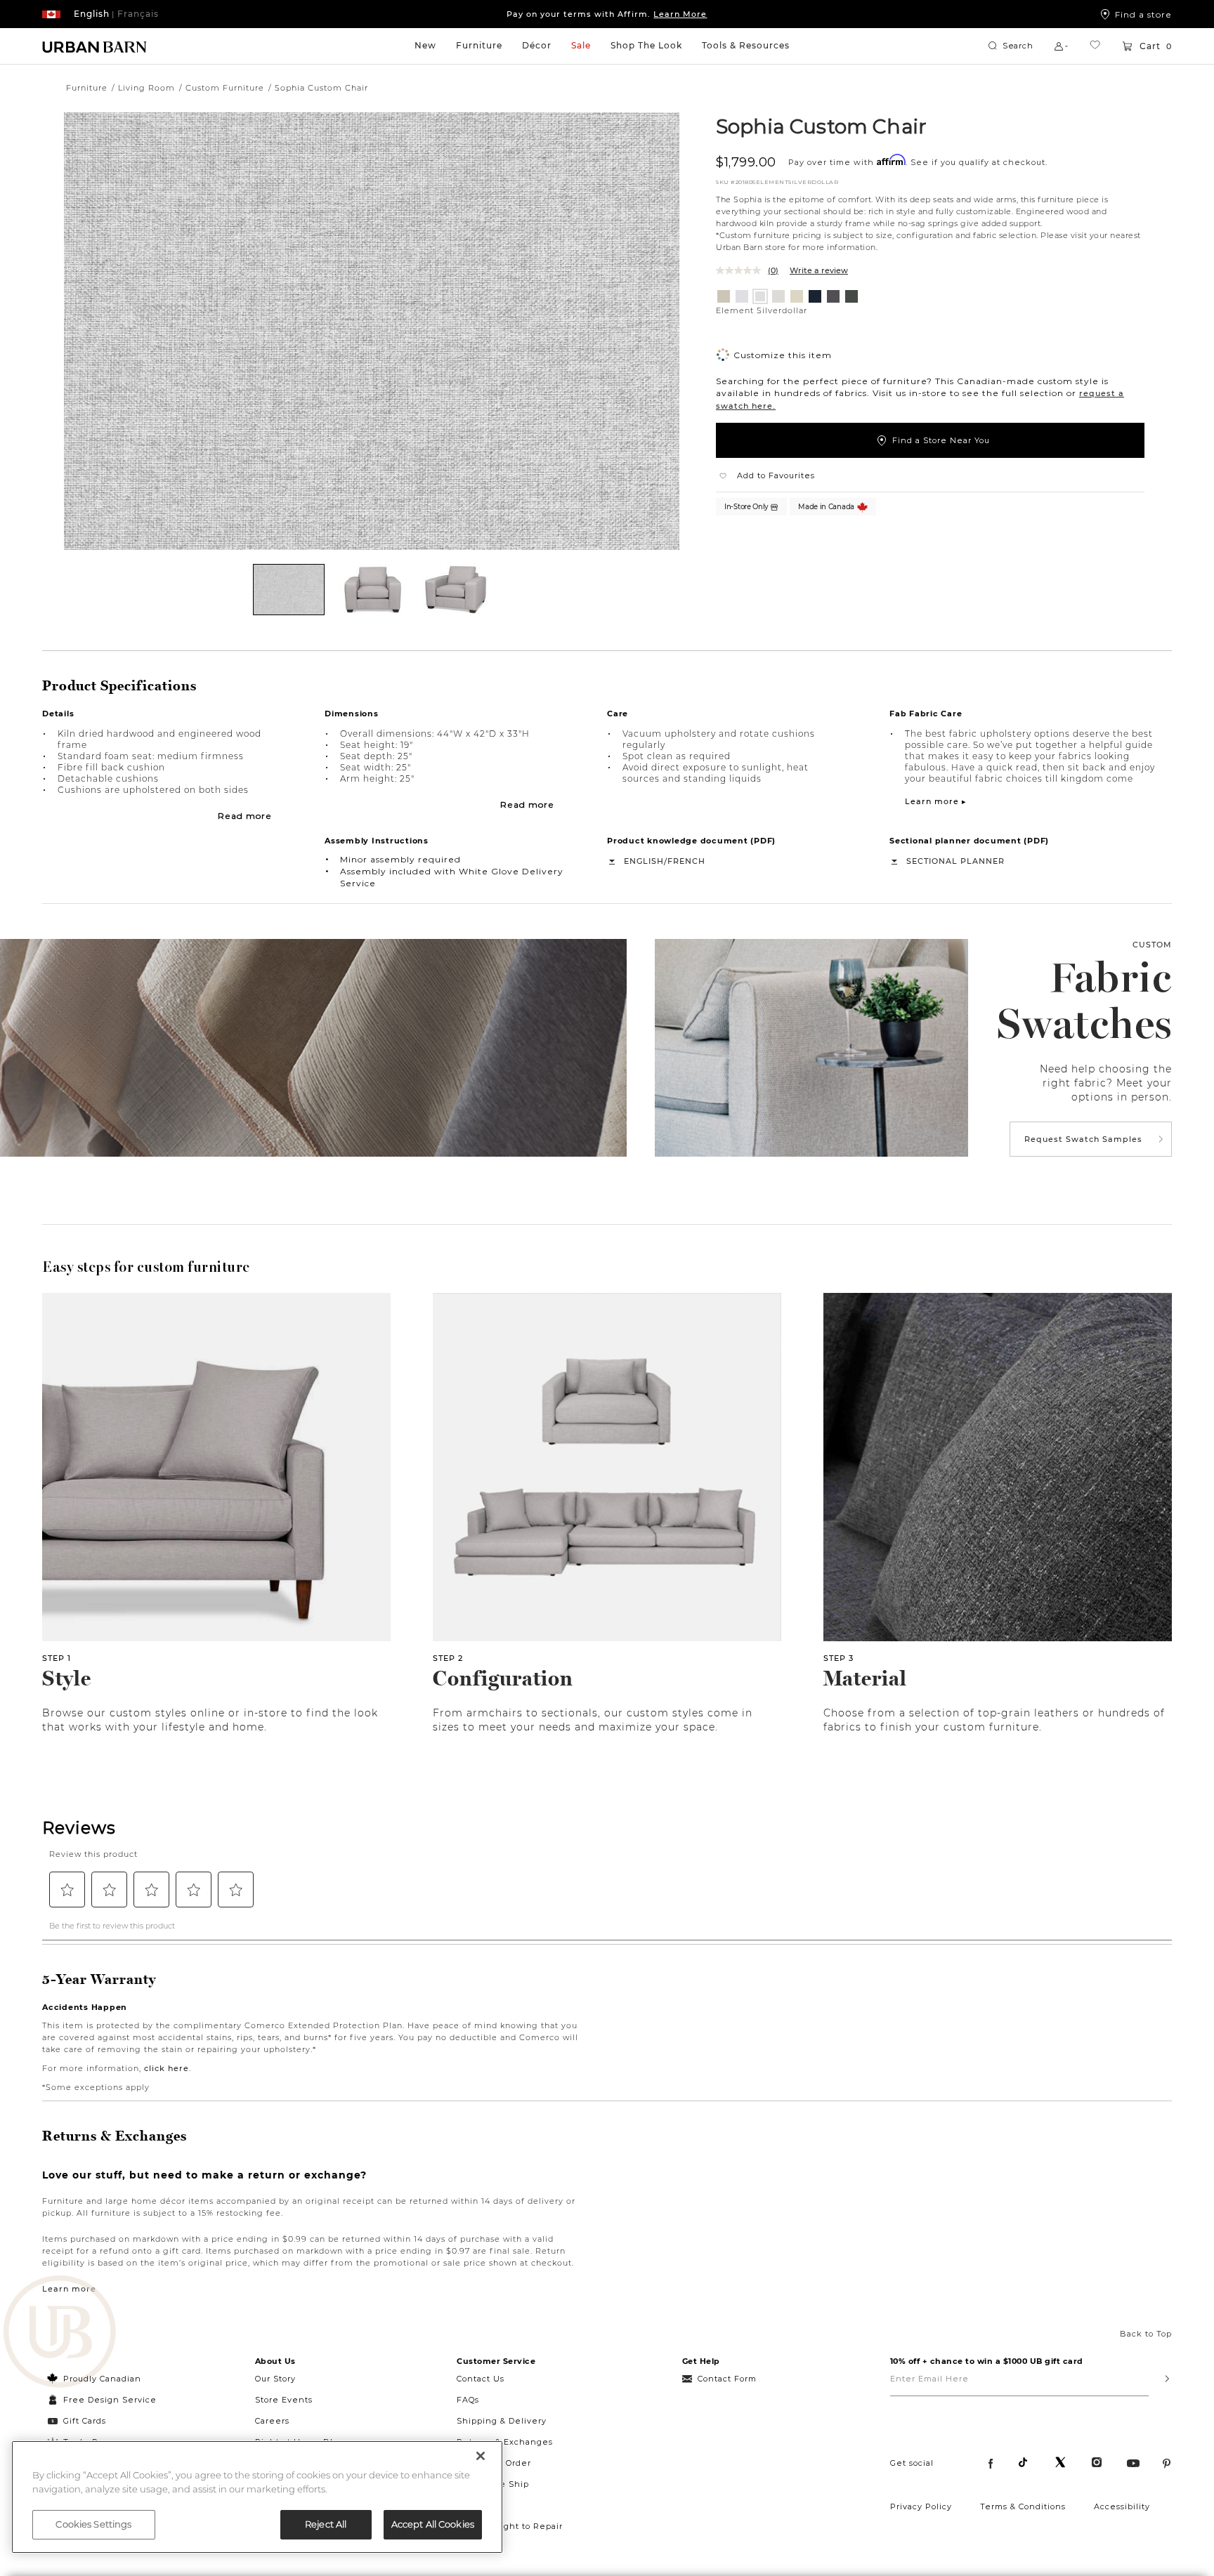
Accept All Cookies (433, 2524)
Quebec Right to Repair (510, 2526)
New (425, 45)
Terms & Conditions (1023, 2506)
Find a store (1143, 14)
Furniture (479, 45)
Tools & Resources (746, 45)
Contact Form (727, 2379)
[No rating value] (742, 270)
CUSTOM (1152, 945)
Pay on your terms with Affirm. (607, 14)
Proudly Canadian (102, 2379)
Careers (272, 2421)
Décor (537, 45)
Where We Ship (493, 2484)
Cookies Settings (93, 2524)
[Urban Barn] (60, 2333)
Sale (581, 45)
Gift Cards (85, 2421)
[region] (257, 2497)
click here (167, 2068)
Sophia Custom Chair (821, 126)
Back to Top (1146, 2334)
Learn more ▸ (936, 801)
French (686, 861)
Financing (479, 2505)
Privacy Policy (921, 2506)
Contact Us (481, 2379)
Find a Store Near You (941, 440)
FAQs (468, 2400)
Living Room (146, 88)
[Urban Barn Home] (95, 46)
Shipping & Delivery (502, 2421)
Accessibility (1122, 2506)
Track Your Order (494, 2463)
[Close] (481, 2456)
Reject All (326, 2524)
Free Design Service (102, 2400)
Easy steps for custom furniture (146, 1267)
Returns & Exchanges (505, 2442)
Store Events (284, 2400)
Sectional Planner (955, 861)
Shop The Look (646, 45)
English (644, 861)
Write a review (819, 270)
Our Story (275, 2379)
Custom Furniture (225, 88)
